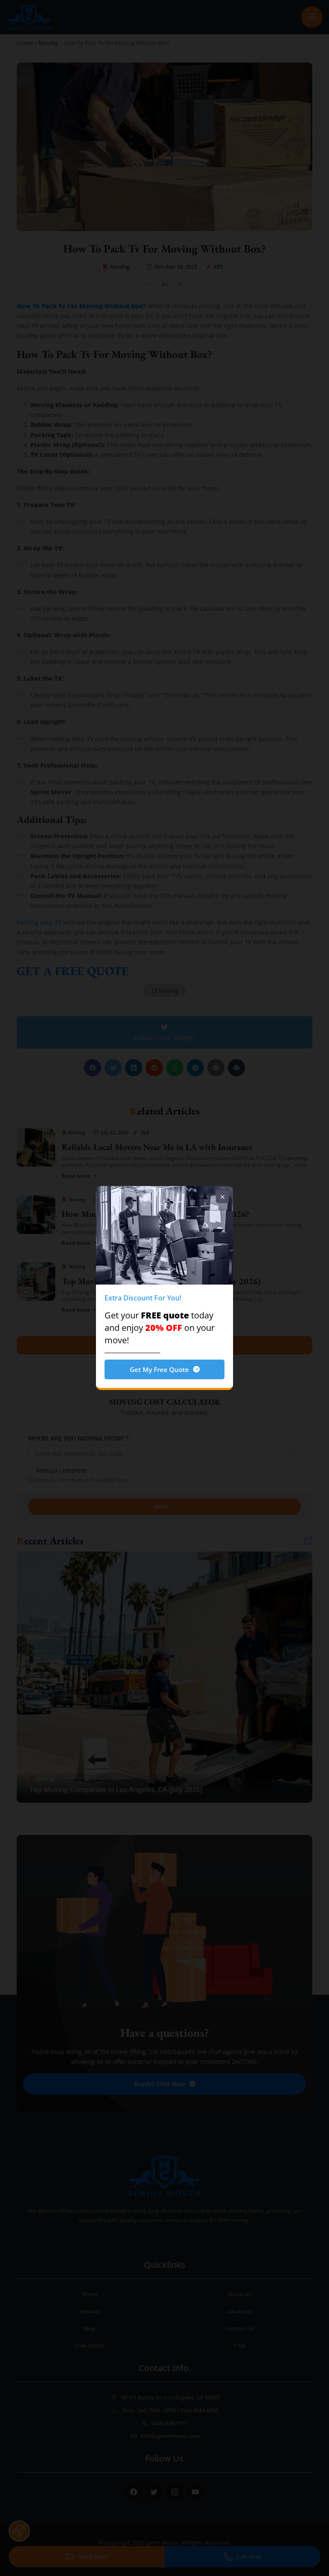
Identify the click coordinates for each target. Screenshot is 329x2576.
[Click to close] (222, 1197)
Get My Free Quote (159, 1369)
